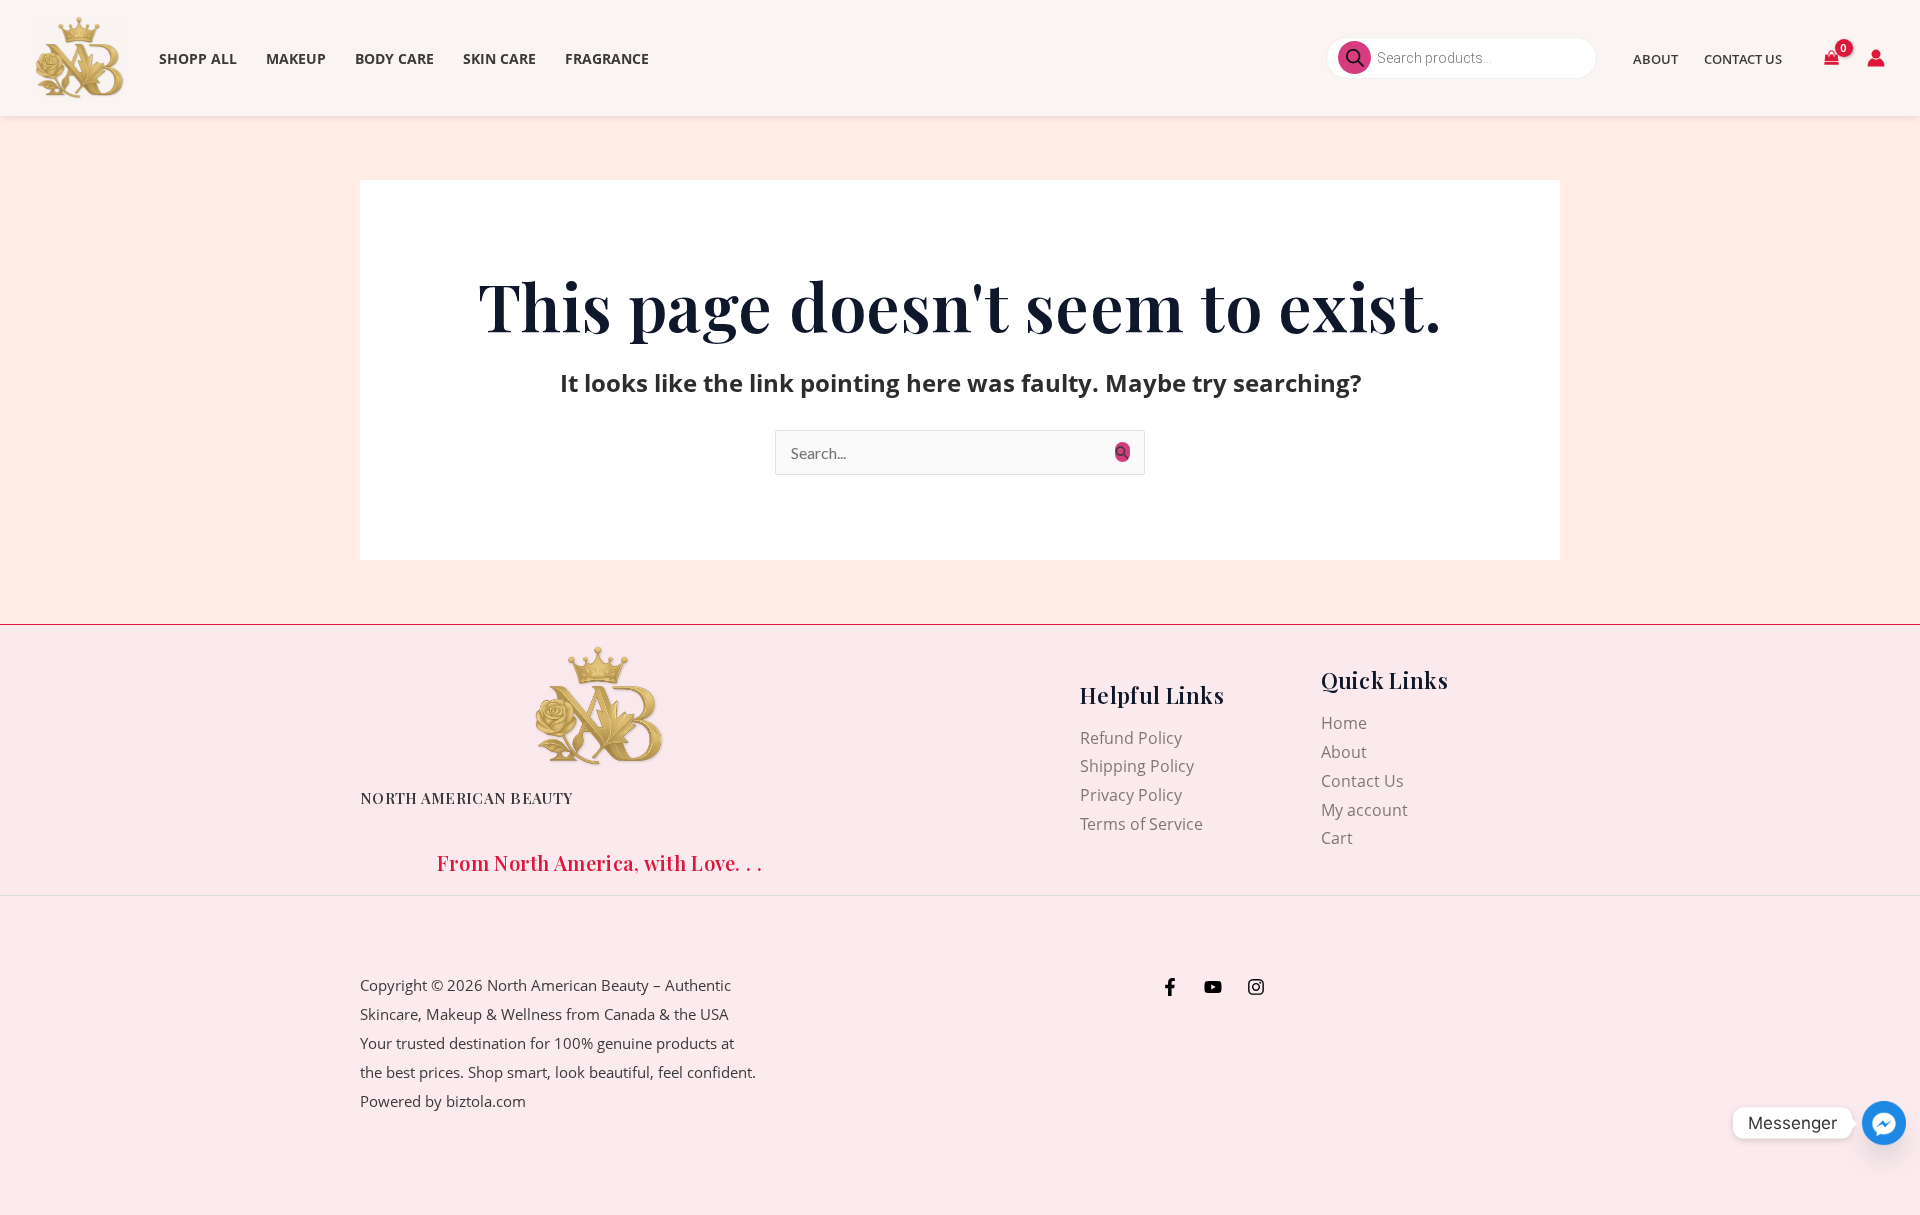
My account (1364, 810)
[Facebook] (1170, 987)
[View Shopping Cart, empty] (1831, 58)
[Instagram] (1256, 987)
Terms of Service (1141, 824)
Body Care (394, 58)
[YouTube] (1213, 987)
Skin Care (499, 58)
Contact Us (1743, 59)
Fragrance (607, 58)
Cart (1337, 838)
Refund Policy (1131, 738)
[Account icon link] (1876, 58)
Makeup (296, 58)
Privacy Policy (1131, 795)
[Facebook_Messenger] (1884, 1123)
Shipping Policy (1137, 766)
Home (1344, 723)
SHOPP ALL (198, 58)
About (1655, 59)
